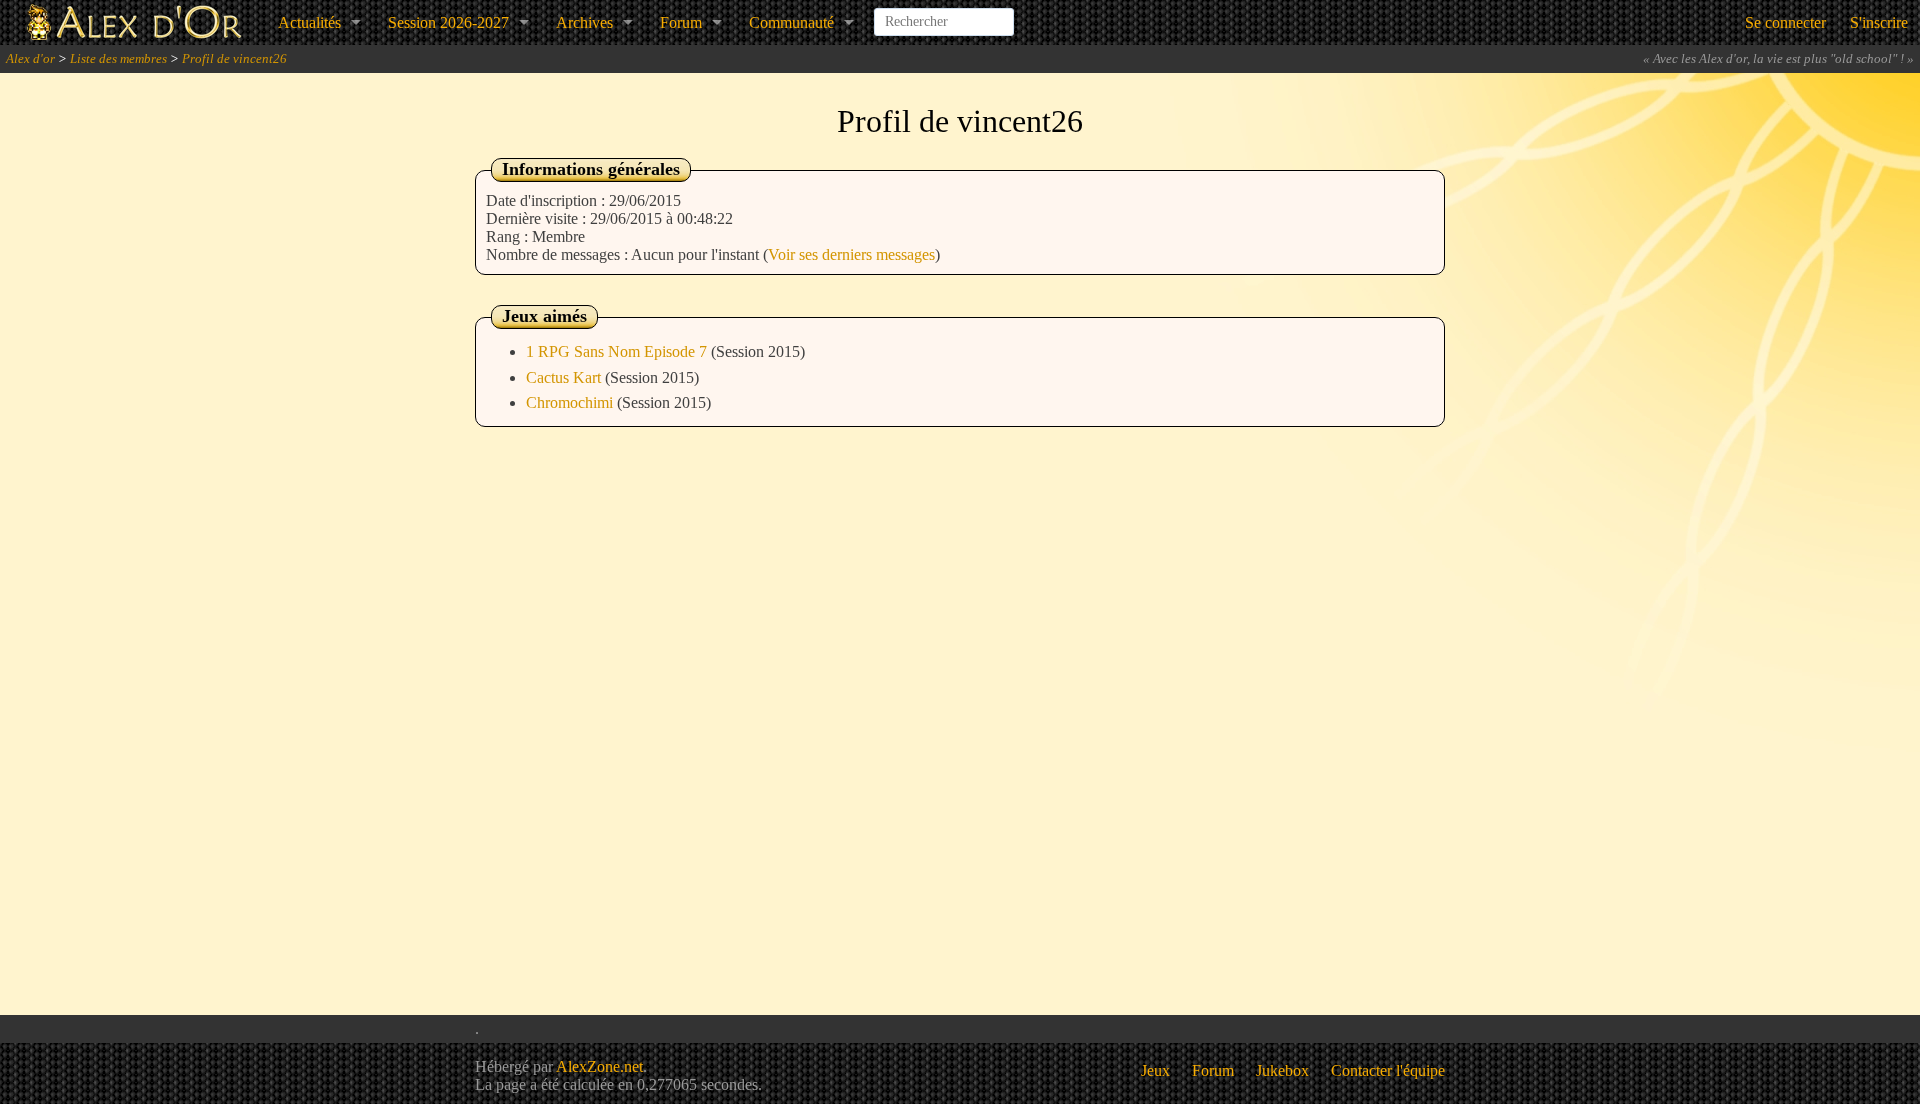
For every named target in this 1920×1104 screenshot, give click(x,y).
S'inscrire (1879, 22)
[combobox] (944, 14)
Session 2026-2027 (448, 22)
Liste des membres (118, 58)
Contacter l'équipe (1388, 1070)
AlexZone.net (599, 1066)
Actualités (309, 22)
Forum (681, 22)
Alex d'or (30, 58)
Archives (584, 22)
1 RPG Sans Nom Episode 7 (618, 351)
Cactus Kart (565, 377)
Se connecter (1785, 22)
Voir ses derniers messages (851, 254)
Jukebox (1282, 1070)
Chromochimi (571, 402)
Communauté (791, 22)
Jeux (1155, 1070)
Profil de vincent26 (234, 58)
